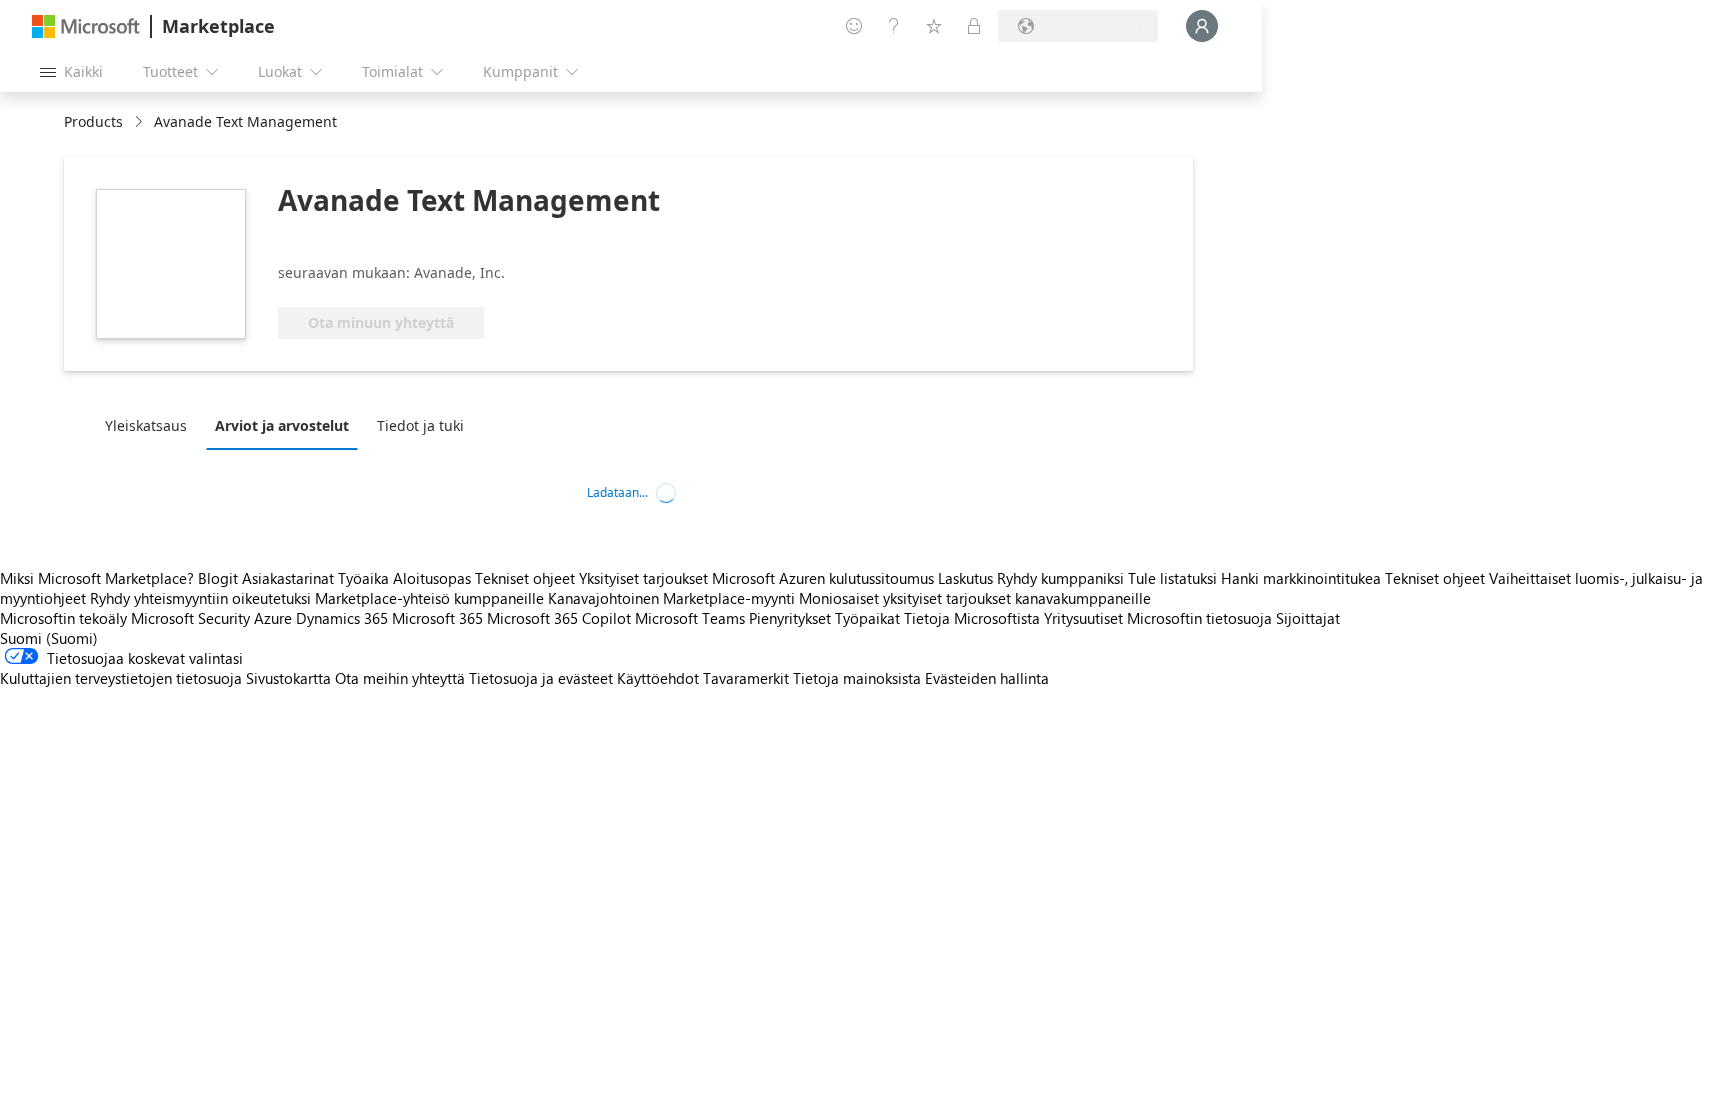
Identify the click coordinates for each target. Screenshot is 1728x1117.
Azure (273, 618)
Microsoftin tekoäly (63, 618)
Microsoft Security (190, 618)
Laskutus (965, 578)
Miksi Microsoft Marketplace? (97, 578)
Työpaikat (867, 618)
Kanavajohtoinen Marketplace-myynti (671, 598)
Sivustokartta (288, 678)
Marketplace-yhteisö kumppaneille (429, 598)
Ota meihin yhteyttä (400, 678)
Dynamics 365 (342, 618)
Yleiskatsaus (146, 425)
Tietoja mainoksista (857, 678)
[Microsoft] (86, 26)
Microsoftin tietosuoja (1199, 618)
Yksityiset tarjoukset (643, 578)
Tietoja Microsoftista (972, 618)
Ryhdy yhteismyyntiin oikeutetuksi (200, 598)
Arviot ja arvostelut (282, 425)
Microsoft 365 (437, 618)
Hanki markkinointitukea (1301, 578)
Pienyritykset (790, 618)
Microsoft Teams (690, 618)
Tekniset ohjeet (525, 578)
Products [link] (93, 121)
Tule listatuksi (1172, 578)
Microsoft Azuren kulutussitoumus (825, 578)
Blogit (218, 578)
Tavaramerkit (746, 678)
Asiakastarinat (288, 578)
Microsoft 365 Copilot (559, 618)
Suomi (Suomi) (49, 638)
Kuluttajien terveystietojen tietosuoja (121, 678)
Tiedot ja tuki (420, 425)
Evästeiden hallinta (987, 678)
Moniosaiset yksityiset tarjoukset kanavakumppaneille (975, 598)
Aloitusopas (432, 578)
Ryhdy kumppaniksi (1060, 578)
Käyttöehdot (658, 678)
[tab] (151, 425)
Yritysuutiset (1083, 618)
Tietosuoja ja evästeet (541, 678)
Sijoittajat (1308, 618)
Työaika (363, 578)
